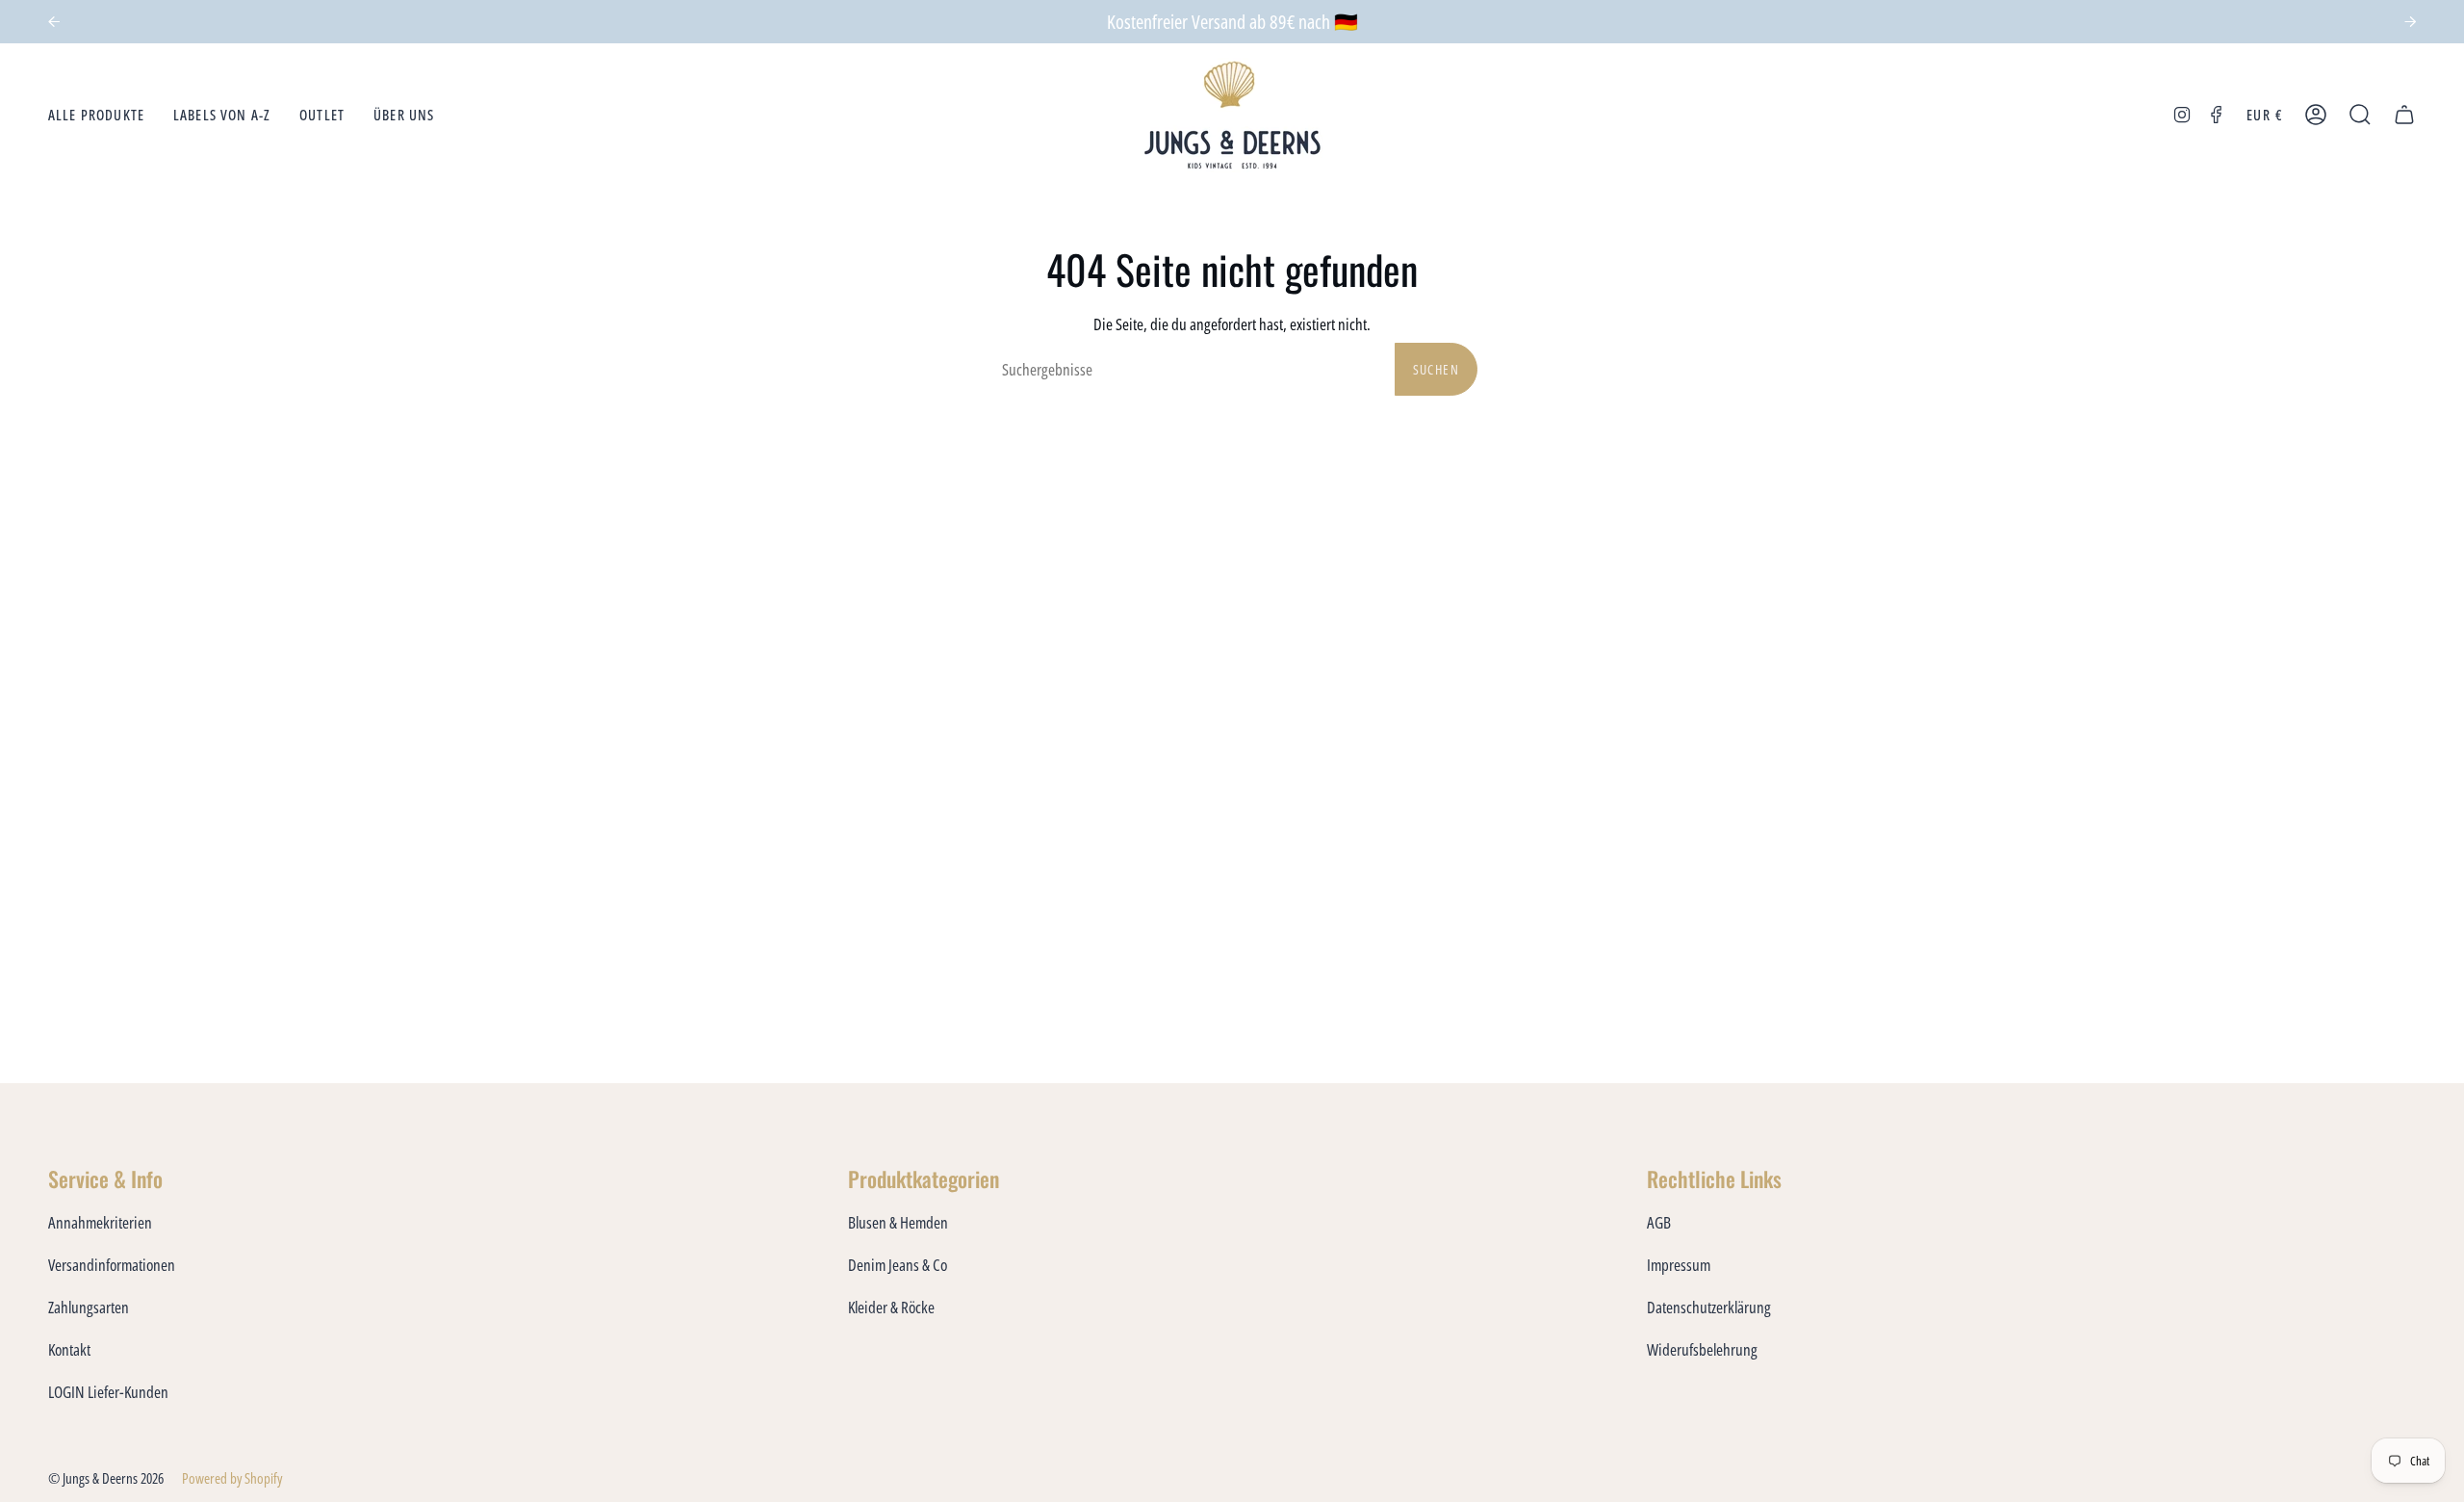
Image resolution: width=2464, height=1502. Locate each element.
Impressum (1679, 1265)
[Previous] (54, 22)
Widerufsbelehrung (1702, 1349)
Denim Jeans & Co (898, 1265)
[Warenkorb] (2404, 115)
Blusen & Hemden (898, 1222)
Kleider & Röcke (891, 1307)
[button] (96, 115)
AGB (1659, 1222)
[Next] (2410, 22)
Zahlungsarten (89, 1307)
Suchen (1436, 369)
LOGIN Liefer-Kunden (108, 1392)
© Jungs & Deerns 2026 (106, 1478)
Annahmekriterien (100, 1222)
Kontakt (69, 1349)
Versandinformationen (112, 1265)
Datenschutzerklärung (1709, 1307)
